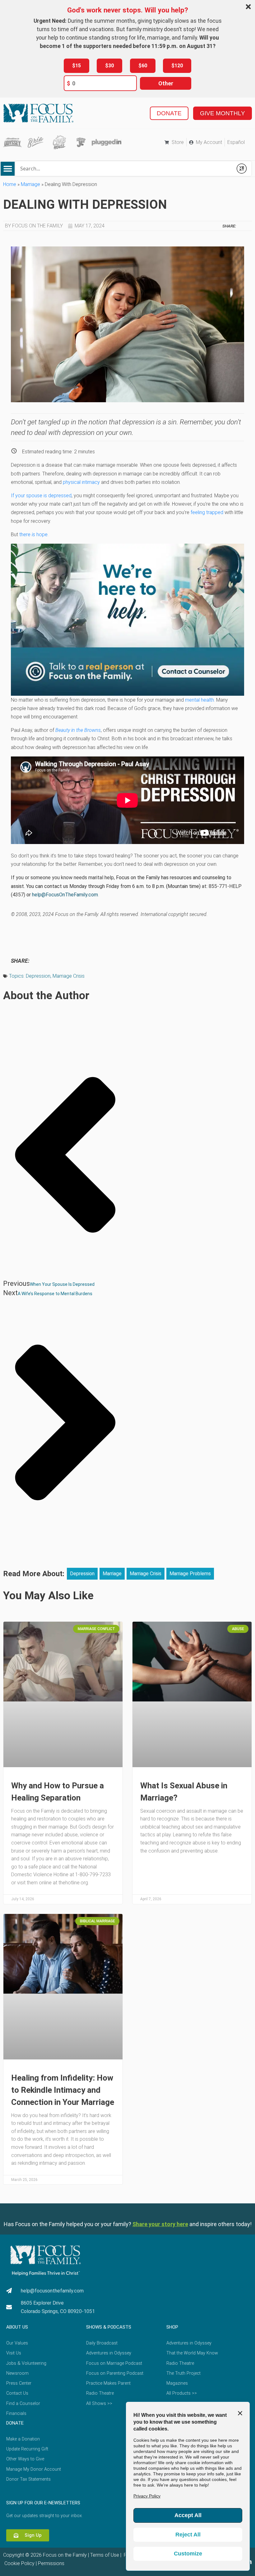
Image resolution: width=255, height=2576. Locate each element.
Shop (172, 2327)
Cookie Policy (19, 2563)
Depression (38, 976)
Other (166, 83)
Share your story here (160, 2224)
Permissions (51, 2563)
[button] (8, 169)
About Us (17, 2327)
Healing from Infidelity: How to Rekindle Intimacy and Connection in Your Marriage (63, 2090)
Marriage (30, 184)
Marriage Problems (190, 1574)
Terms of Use (105, 2555)
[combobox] (124, 169)
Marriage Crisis (69, 976)
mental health (199, 700)
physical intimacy (81, 482)
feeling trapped (207, 512)
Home (10, 184)
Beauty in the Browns (78, 730)
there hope (33, 534)
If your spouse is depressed (41, 496)
